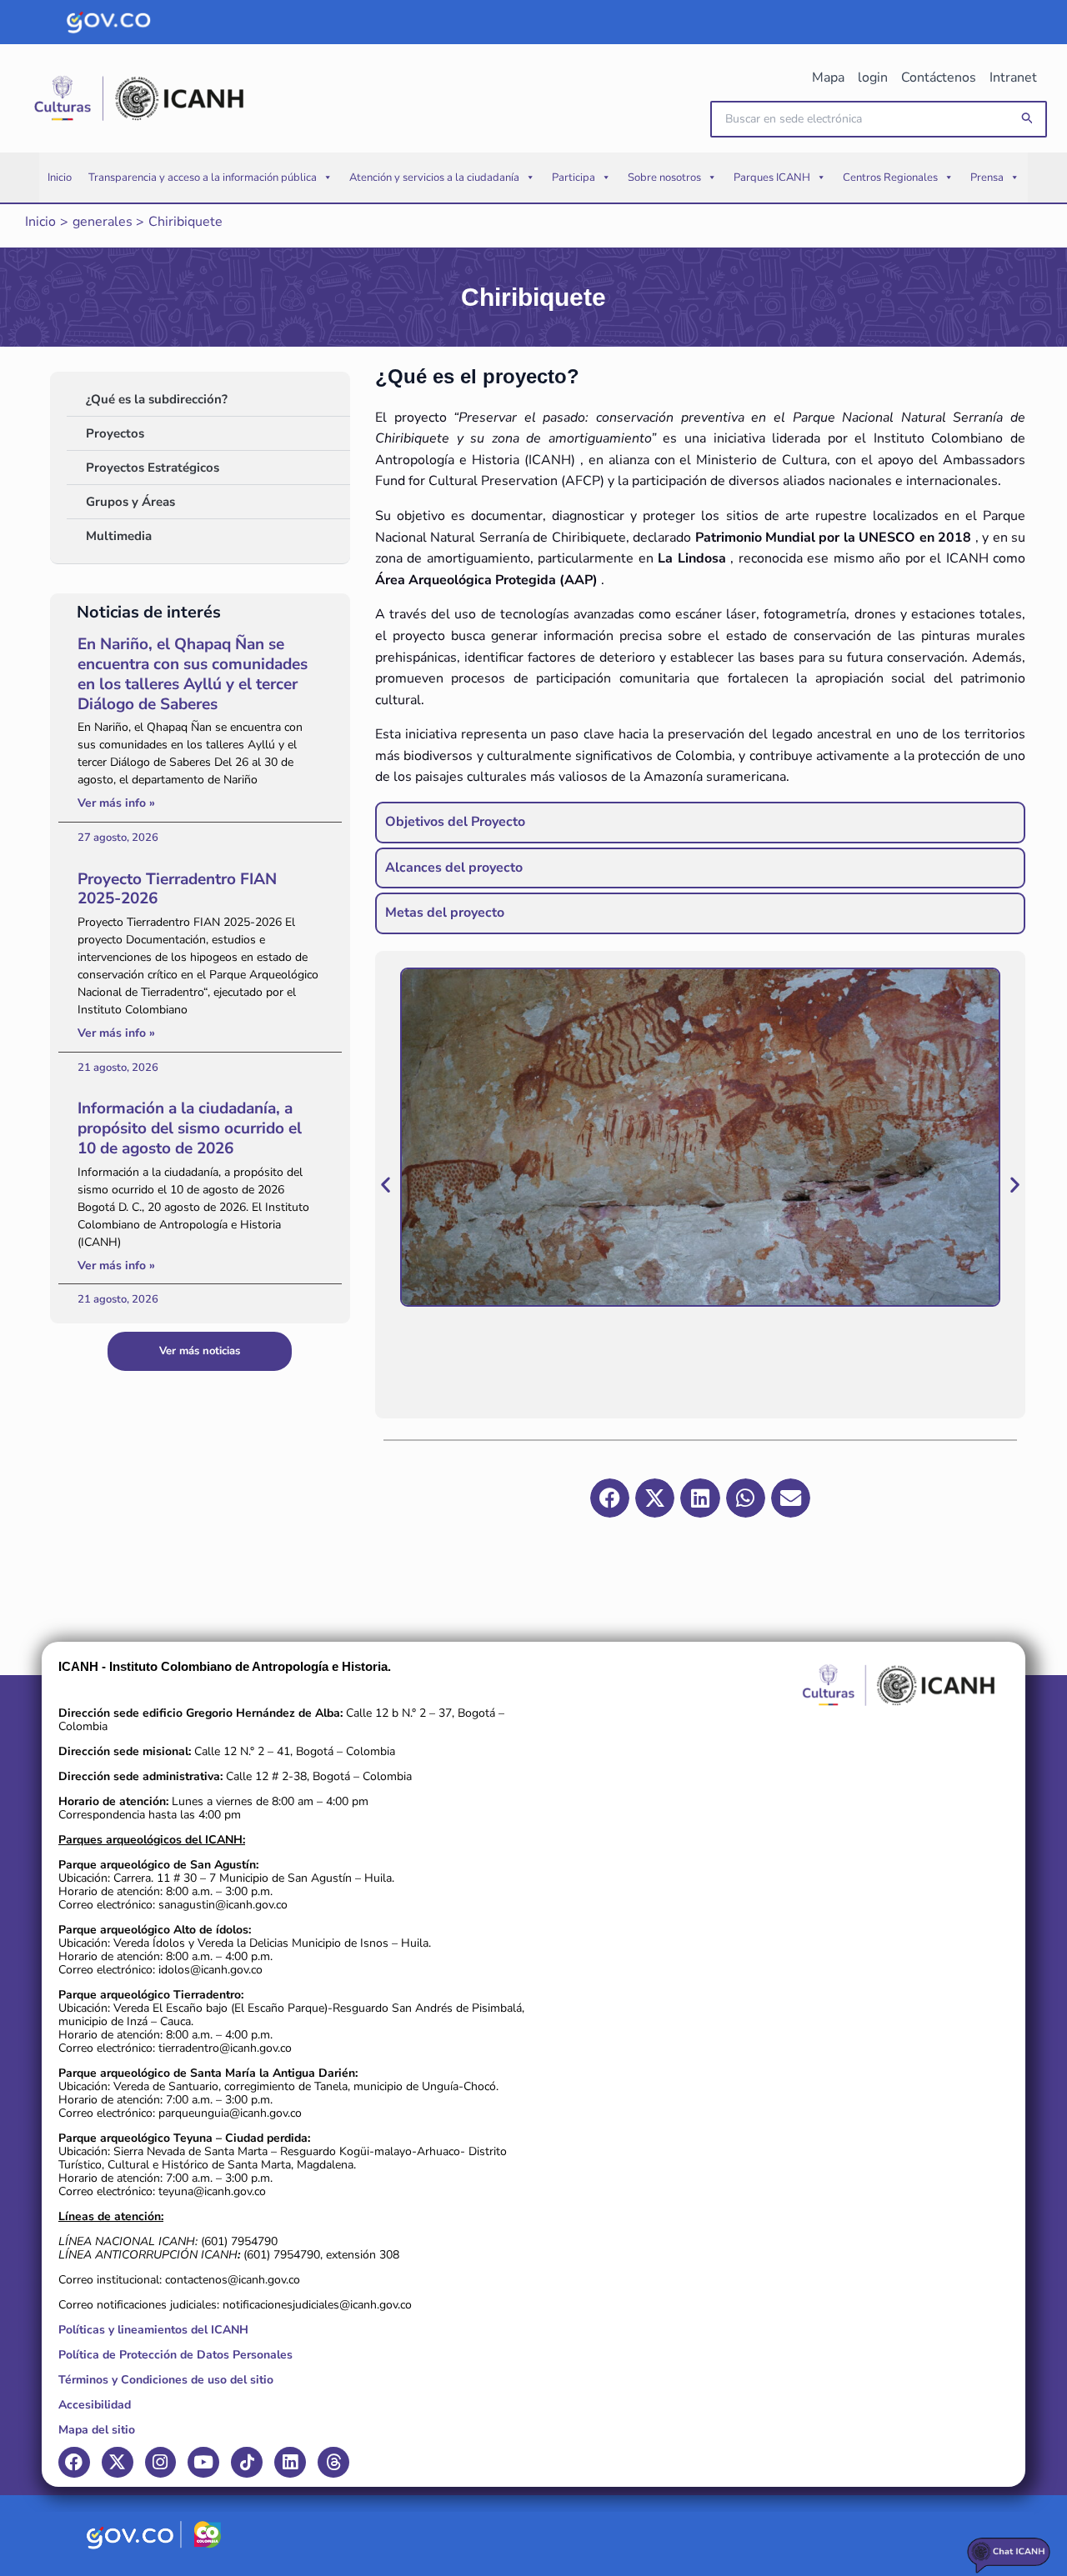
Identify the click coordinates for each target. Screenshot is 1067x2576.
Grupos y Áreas (130, 502)
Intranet (1013, 78)
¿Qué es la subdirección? (157, 399)
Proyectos (115, 433)
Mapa (828, 78)
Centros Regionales (890, 178)
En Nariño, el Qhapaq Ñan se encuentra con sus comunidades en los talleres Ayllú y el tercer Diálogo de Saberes (193, 674)
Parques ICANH (772, 178)
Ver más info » (116, 803)
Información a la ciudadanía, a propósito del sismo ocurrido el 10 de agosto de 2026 (190, 1128)
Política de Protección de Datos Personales (175, 2355)
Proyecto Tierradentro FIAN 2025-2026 (177, 889)
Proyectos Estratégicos (153, 468)
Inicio (60, 178)
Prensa (987, 178)
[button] (1028, 119)
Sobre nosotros (664, 178)
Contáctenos (939, 78)
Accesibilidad (95, 2405)
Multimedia (119, 536)
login (873, 78)
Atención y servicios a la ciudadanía (434, 178)
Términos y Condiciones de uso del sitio (166, 2380)
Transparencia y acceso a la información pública (203, 178)
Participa (574, 178)
